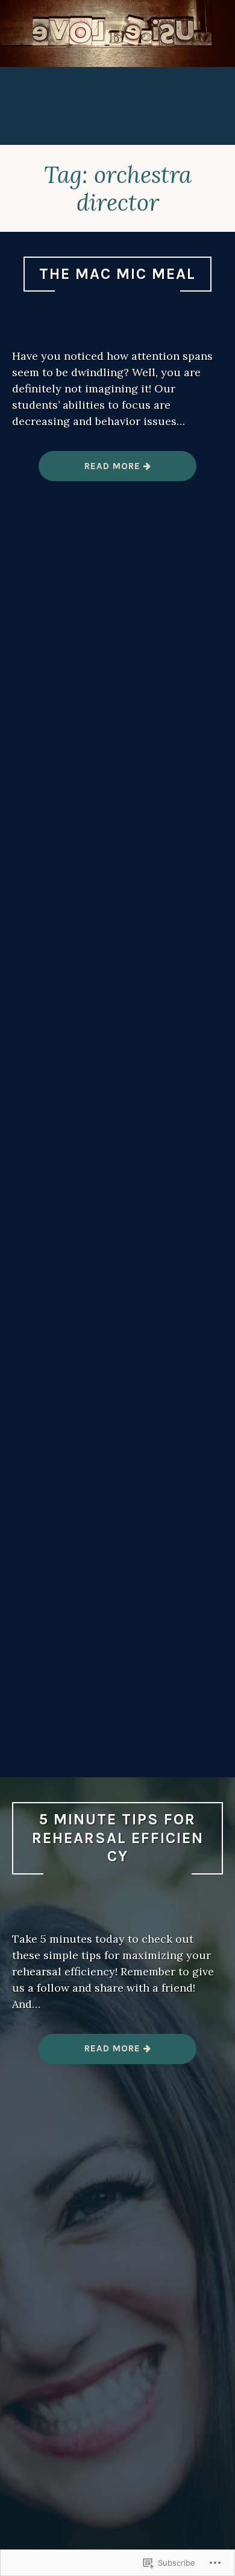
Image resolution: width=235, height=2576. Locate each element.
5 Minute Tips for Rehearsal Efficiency (118, 1838)
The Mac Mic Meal (117, 274)
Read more (91, 471)
